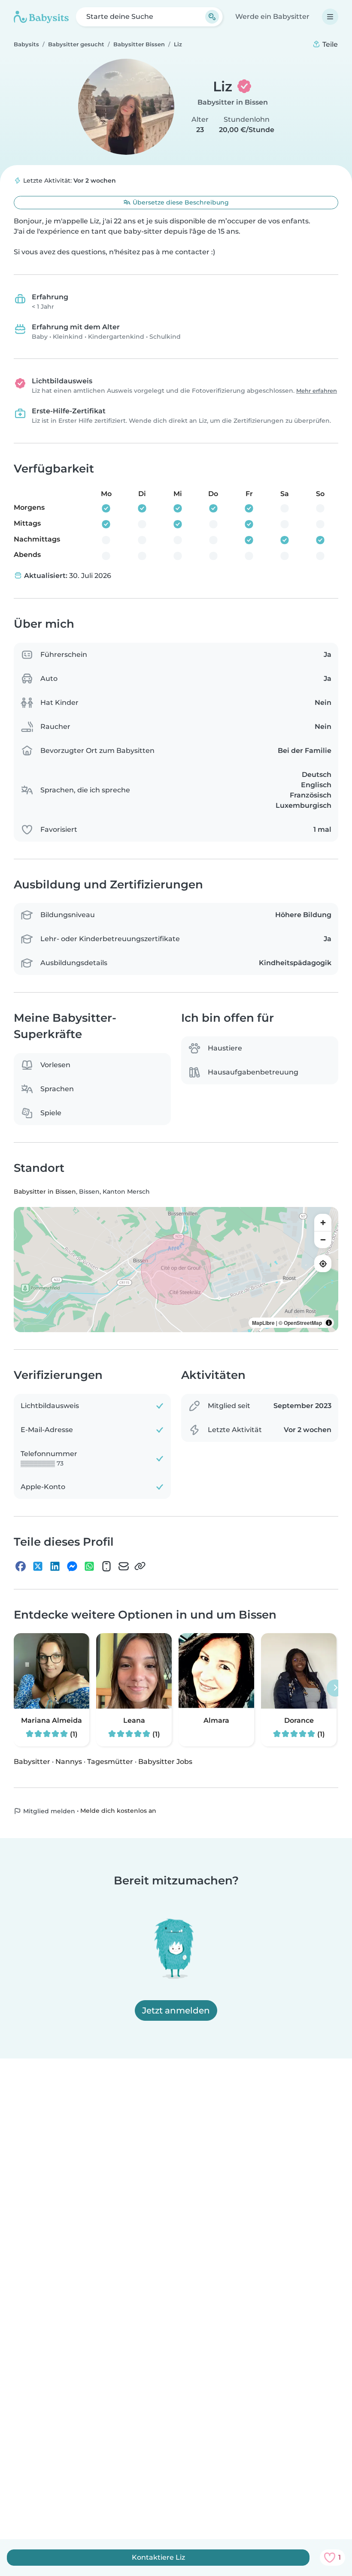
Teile (329, 44)
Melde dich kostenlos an (118, 1811)
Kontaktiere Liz (158, 2557)
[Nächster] (335, 1688)
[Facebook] (21, 1566)
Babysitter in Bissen (233, 102)
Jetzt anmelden (176, 2010)
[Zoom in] (323, 1222)
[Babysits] (41, 17)
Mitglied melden (48, 1811)
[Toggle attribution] (329, 1323)
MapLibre (263, 1323)
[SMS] (106, 1566)
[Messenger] (72, 1566)
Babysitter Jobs (165, 1762)
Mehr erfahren (317, 391)
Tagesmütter (110, 1762)
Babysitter (32, 1762)
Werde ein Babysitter (272, 17)
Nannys (69, 1762)
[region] (176, 1270)
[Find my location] (323, 1264)
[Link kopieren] (140, 1566)
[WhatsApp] (89, 1566)
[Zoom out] (323, 1240)
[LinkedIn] (55, 1566)
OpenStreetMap (303, 1323)
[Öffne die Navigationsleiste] (330, 17)
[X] (38, 1566)
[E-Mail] (124, 1566)
